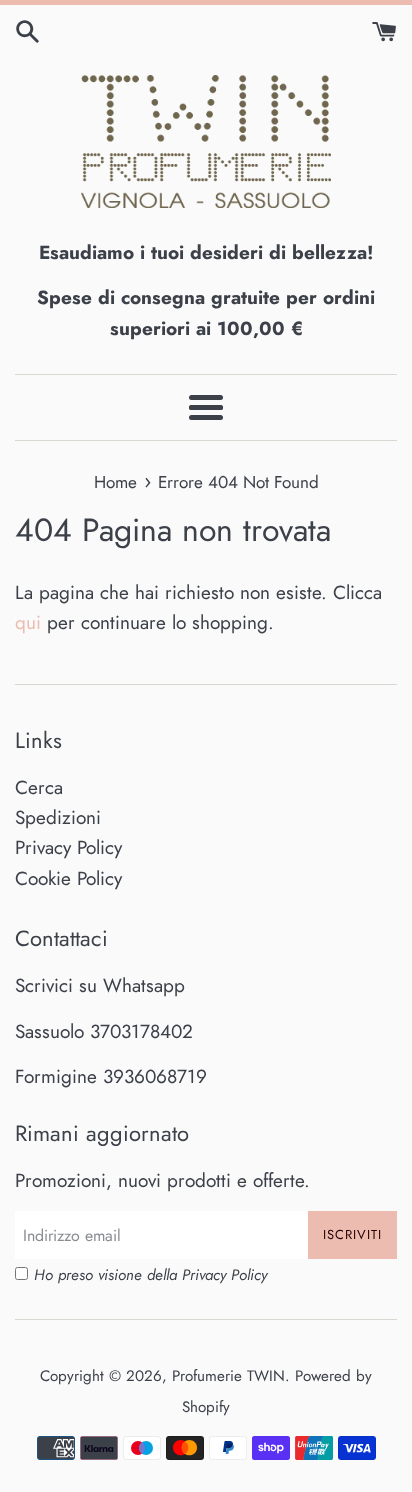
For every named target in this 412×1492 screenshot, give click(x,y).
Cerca (39, 787)
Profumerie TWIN (228, 1376)
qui (28, 622)
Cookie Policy (68, 878)
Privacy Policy (68, 847)
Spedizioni (58, 817)
